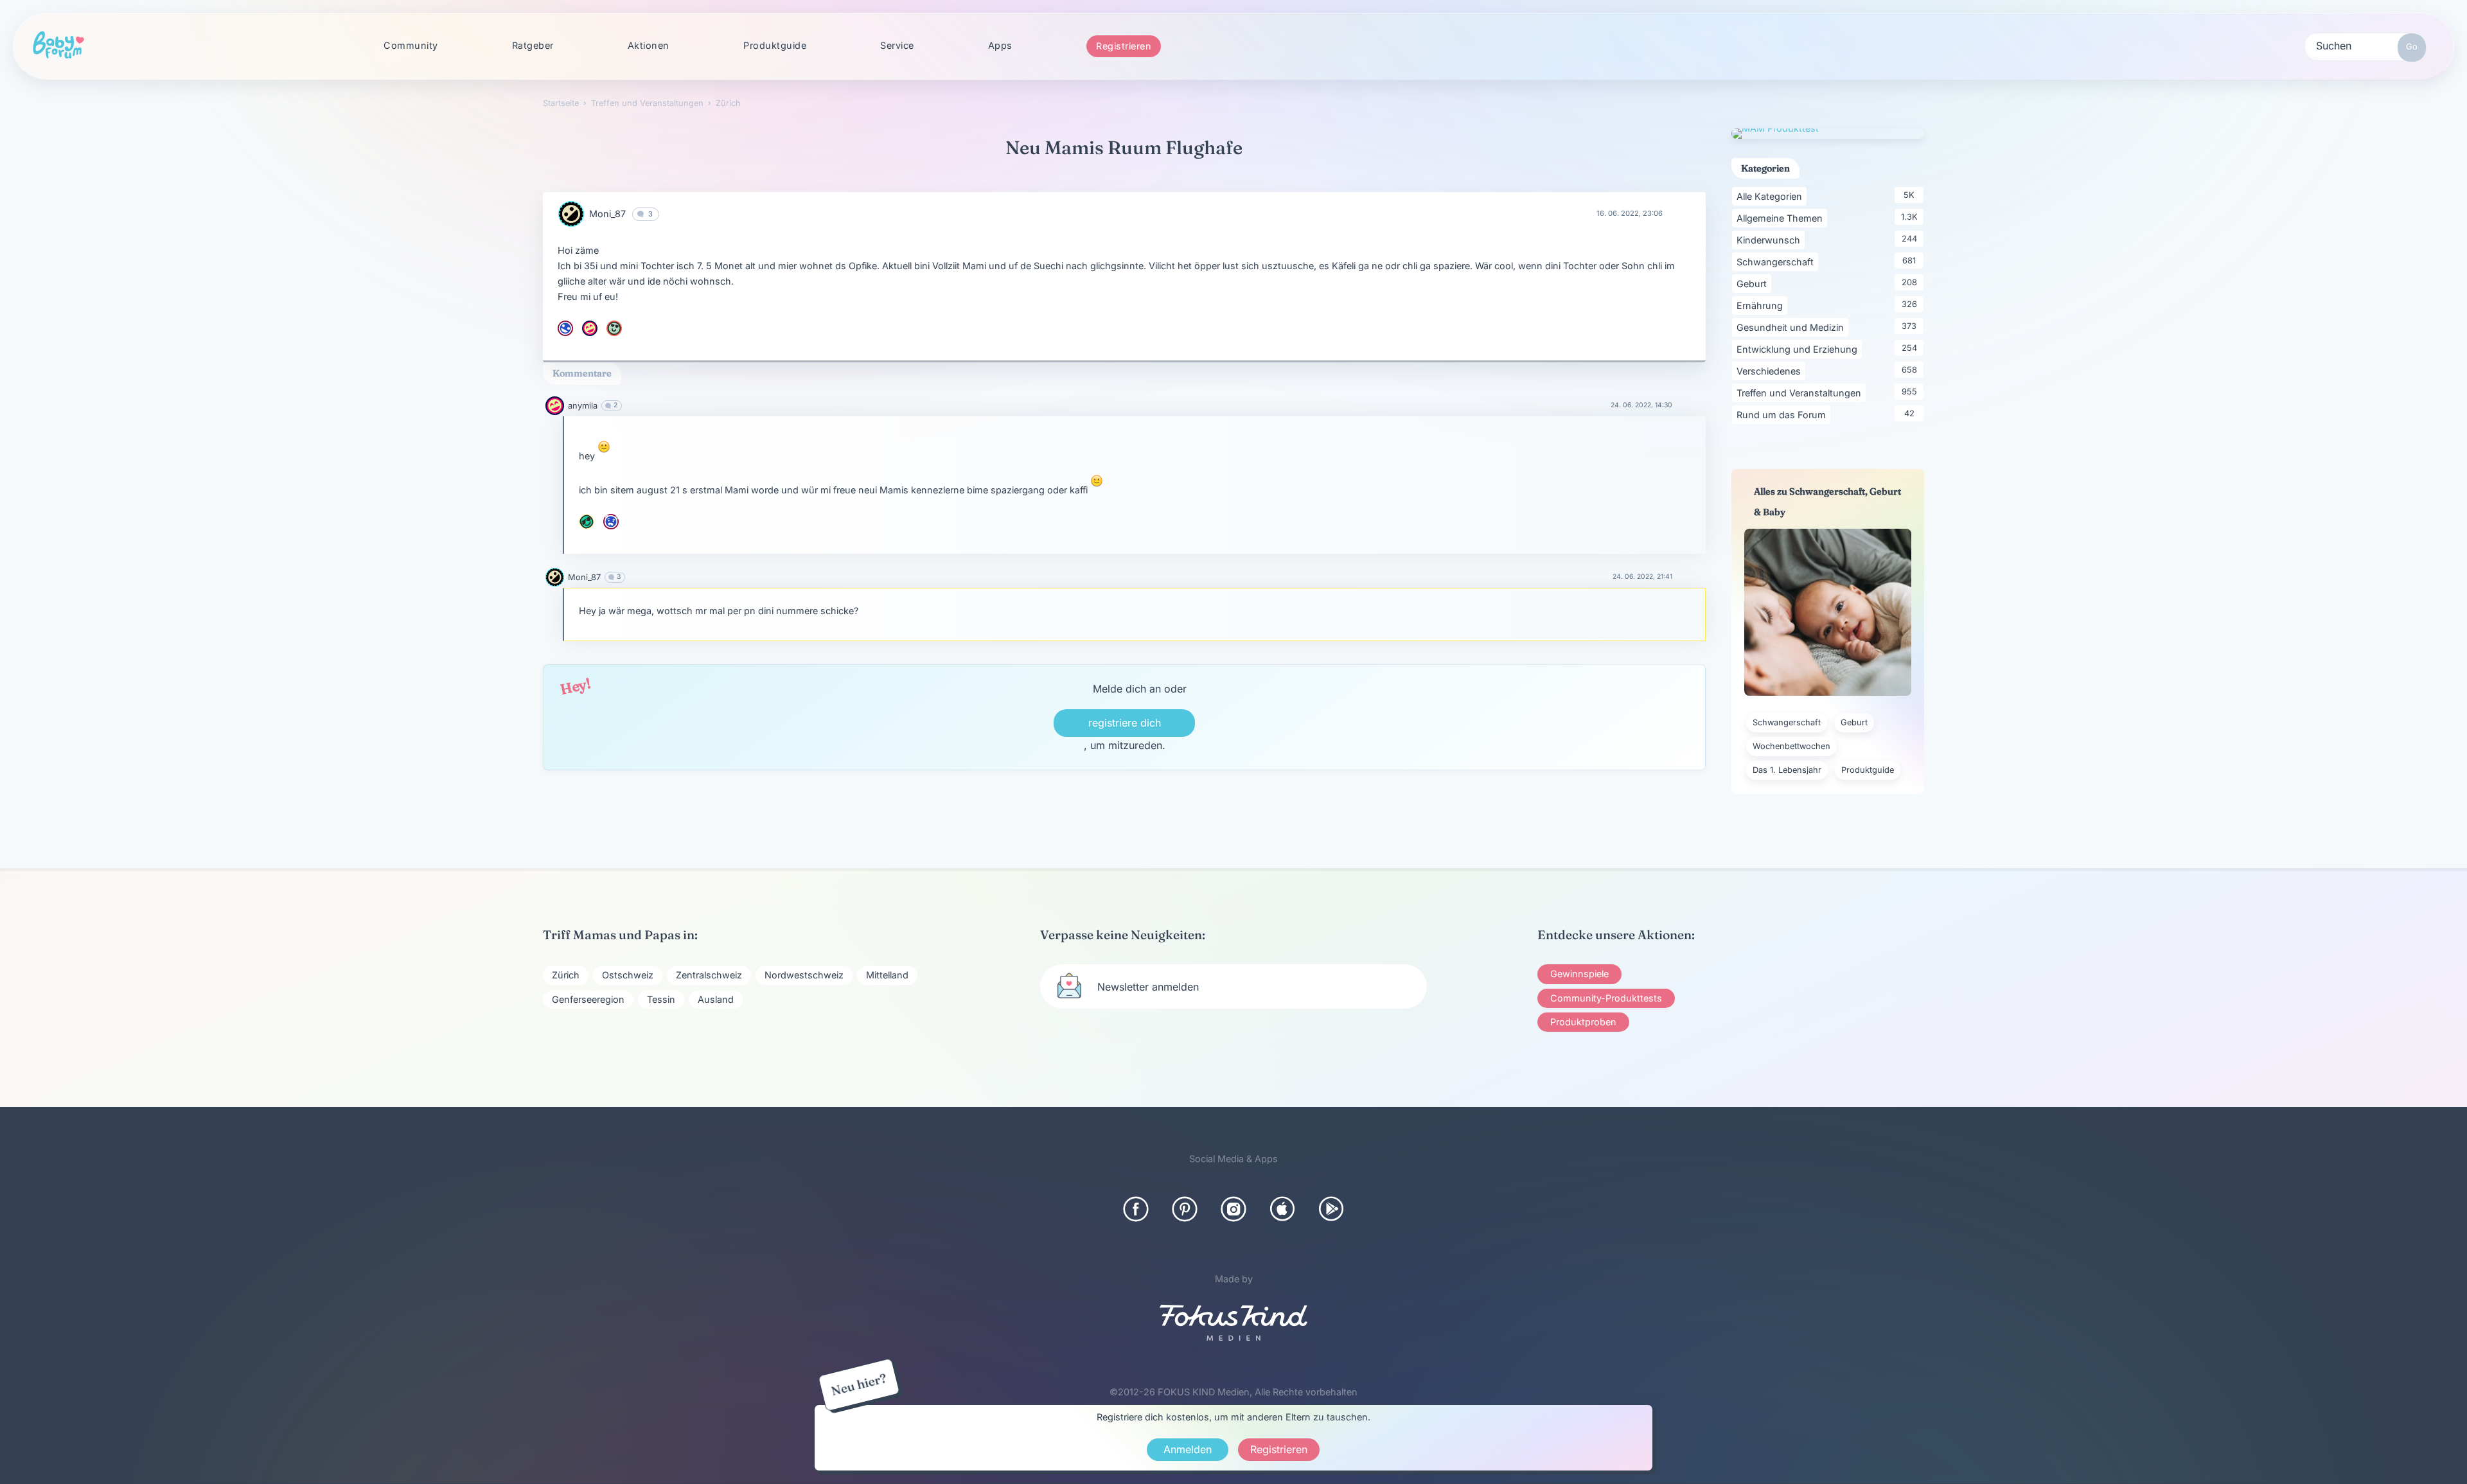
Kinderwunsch (1771, 240)
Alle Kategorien (1772, 196)
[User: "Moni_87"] (571, 214)
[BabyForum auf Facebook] (1136, 1209)
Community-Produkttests (1606, 998)
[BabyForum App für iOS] (1282, 1209)
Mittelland (887, 975)
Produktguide (775, 45)
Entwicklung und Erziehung (1799, 349)
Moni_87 (607, 214)
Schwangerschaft (1777, 261)
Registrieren (1124, 46)
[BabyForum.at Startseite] (58, 46)
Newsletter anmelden (1148, 987)
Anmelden (1188, 1449)
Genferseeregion (588, 999)
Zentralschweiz (709, 975)
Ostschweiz (628, 975)
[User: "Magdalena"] (611, 522)
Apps (1000, 45)
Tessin (661, 999)
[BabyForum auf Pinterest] (1185, 1209)
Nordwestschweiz (804, 975)
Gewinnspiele (1579, 974)
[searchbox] (2365, 45)
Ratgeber (533, 45)
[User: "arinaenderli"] (565, 328)
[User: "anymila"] (590, 328)
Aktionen (649, 45)
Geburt (1754, 283)
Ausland (716, 999)
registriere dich (1125, 723)
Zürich (566, 975)
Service (897, 45)
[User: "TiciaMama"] (614, 328)
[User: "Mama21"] (587, 522)
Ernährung (1762, 305)
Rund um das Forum (1783, 414)
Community (411, 45)
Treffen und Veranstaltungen (1801, 393)
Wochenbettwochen (1791, 746)
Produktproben (1583, 1022)
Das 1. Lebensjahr (1787, 770)
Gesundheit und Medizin (1792, 327)
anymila (583, 406)
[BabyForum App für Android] (1331, 1209)
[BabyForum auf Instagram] (1233, 1209)
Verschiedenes (1771, 371)
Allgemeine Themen (1782, 218)
